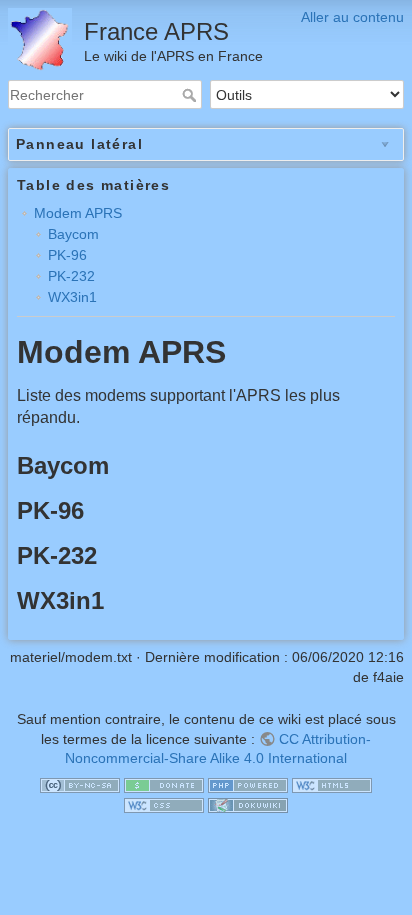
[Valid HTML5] (332, 785)
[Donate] (164, 785)
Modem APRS (78, 213)
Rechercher (191, 95)
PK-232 (71, 276)
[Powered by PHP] (248, 785)
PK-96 (67, 255)
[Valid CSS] (164, 804)
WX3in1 (72, 297)
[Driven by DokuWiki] (248, 804)
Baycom (73, 234)
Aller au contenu (352, 17)
